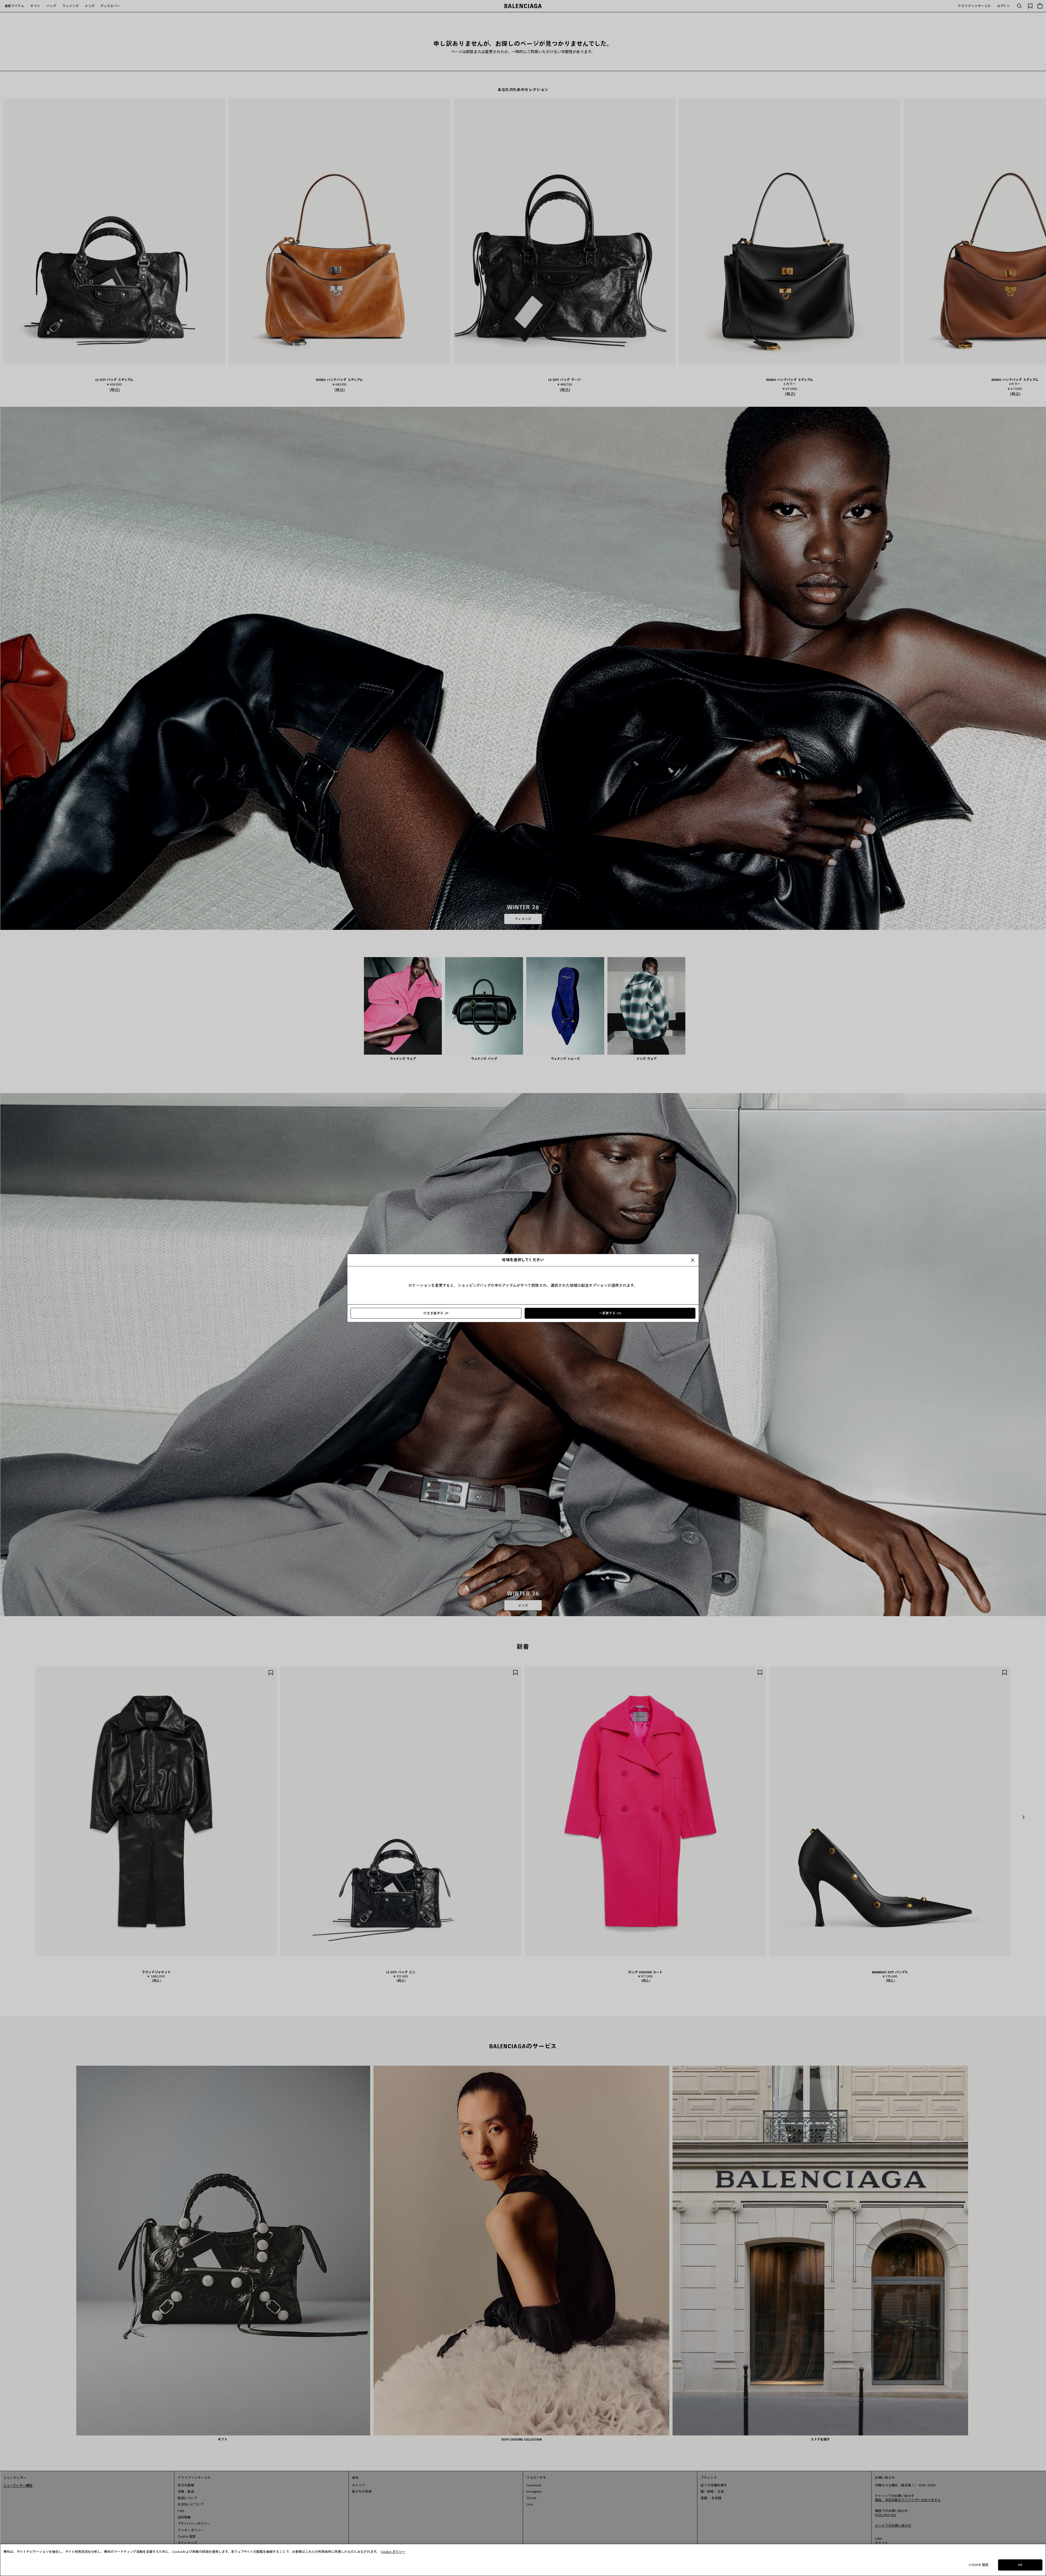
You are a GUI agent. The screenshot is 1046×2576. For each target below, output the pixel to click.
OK (1020, 2565)
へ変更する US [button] (610, 1313)
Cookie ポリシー (393, 2552)
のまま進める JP (436, 1313)
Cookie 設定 (979, 2565)
